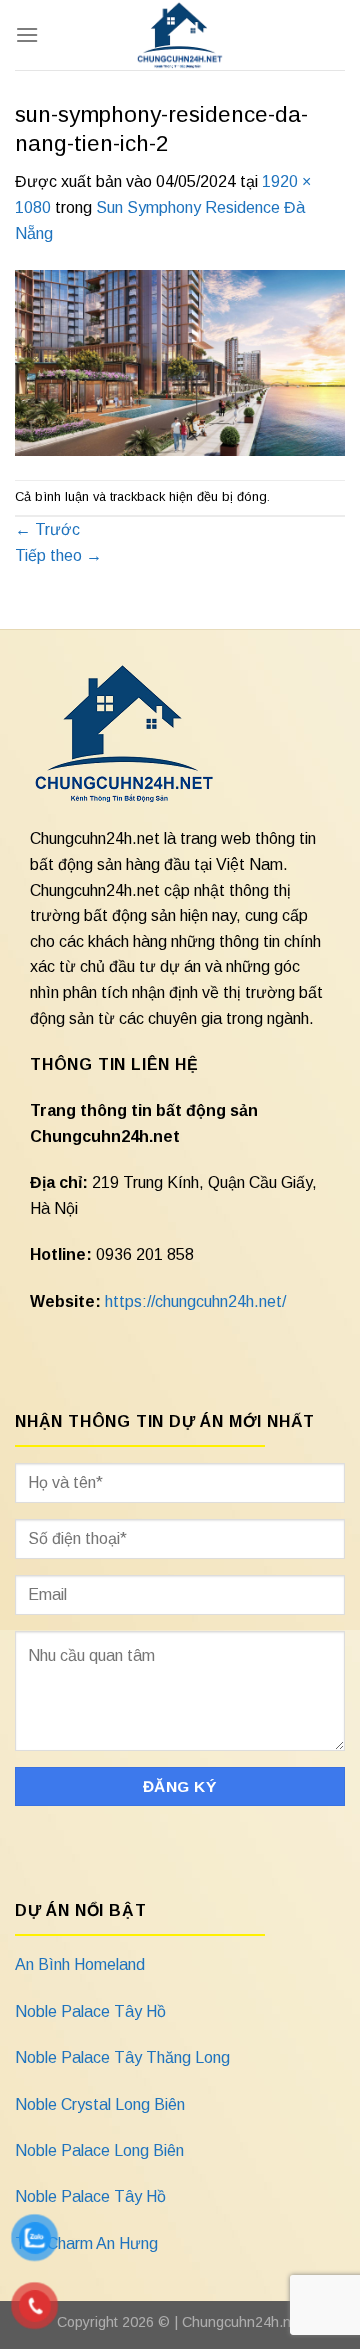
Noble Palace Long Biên (99, 2150)
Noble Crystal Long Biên (100, 2104)
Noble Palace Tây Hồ (90, 2011)
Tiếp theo (58, 555)
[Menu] (27, 34)
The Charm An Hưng (86, 2243)
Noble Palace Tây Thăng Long (122, 2057)
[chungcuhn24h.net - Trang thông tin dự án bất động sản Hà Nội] (180, 35)
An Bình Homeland (80, 1964)
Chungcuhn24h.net (242, 2322)
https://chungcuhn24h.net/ (195, 1301)
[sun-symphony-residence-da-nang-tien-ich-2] (180, 361)
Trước (47, 529)
